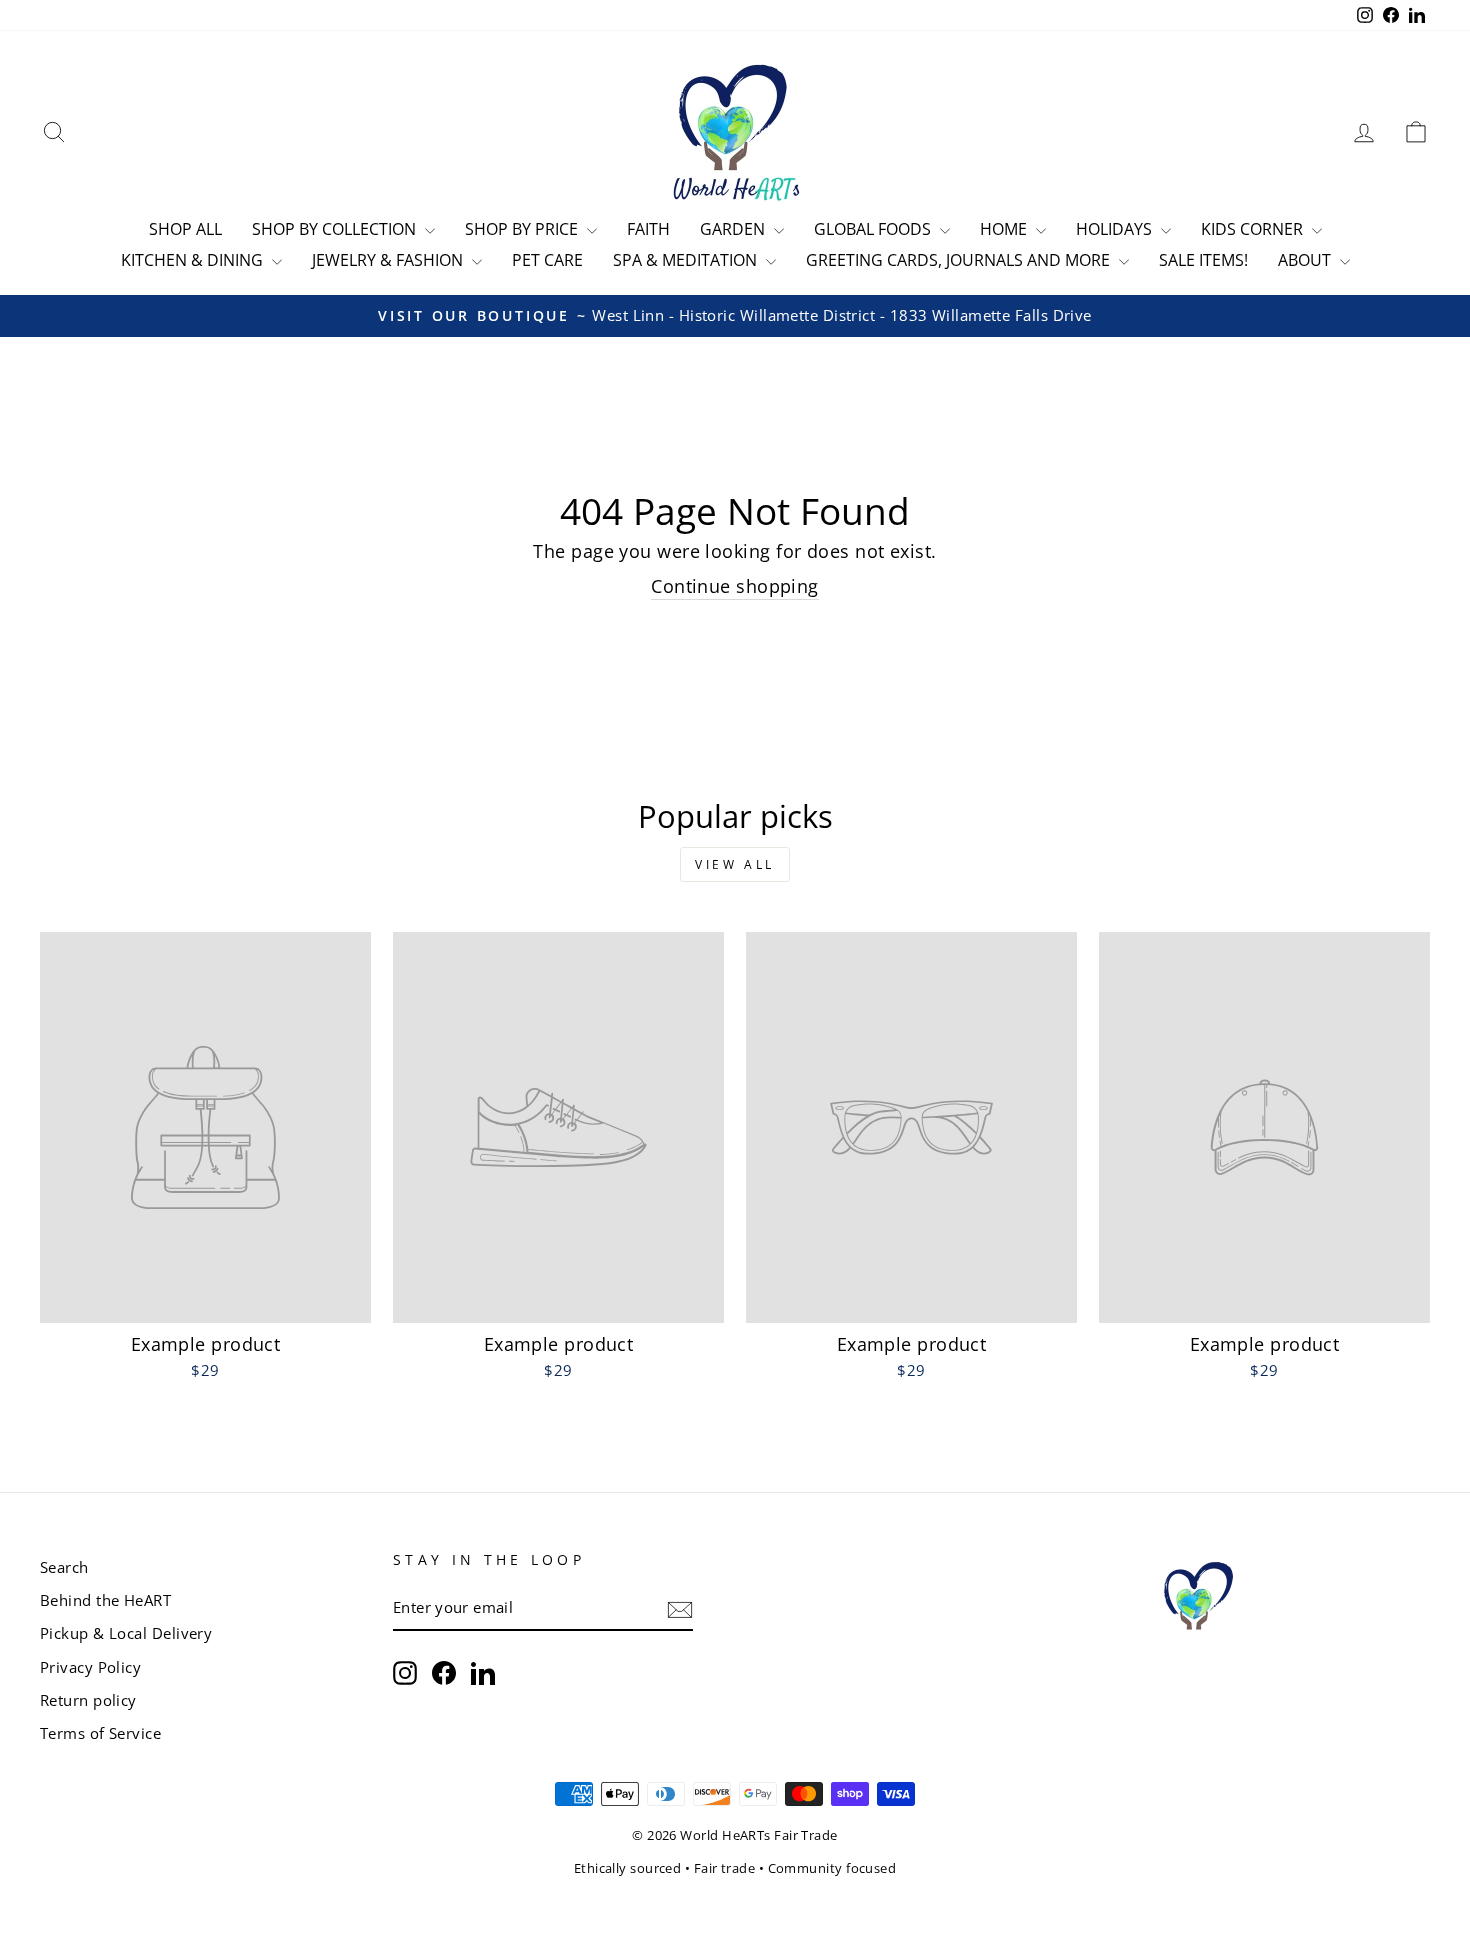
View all (735, 864)
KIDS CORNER (1254, 229)
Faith (648, 229)
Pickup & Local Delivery (126, 1633)
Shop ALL (185, 229)
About (1306, 260)
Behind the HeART (105, 1600)
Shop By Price (523, 229)
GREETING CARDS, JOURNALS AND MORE (960, 260)
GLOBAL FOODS (874, 229)
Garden (734, 229)
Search (64, 1567)
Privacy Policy (90, 1667)
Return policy (88, 1700)
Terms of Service (100, 1733)
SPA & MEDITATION (687, 260)
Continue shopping (735, 586)
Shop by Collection (336, 229)
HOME (1005, 229)
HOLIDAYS (1116, 229)
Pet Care (547, 260)
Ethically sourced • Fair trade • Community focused (735, 1868)
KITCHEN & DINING (194, 260)
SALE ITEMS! (1203, 260)
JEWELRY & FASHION (389, 260)
